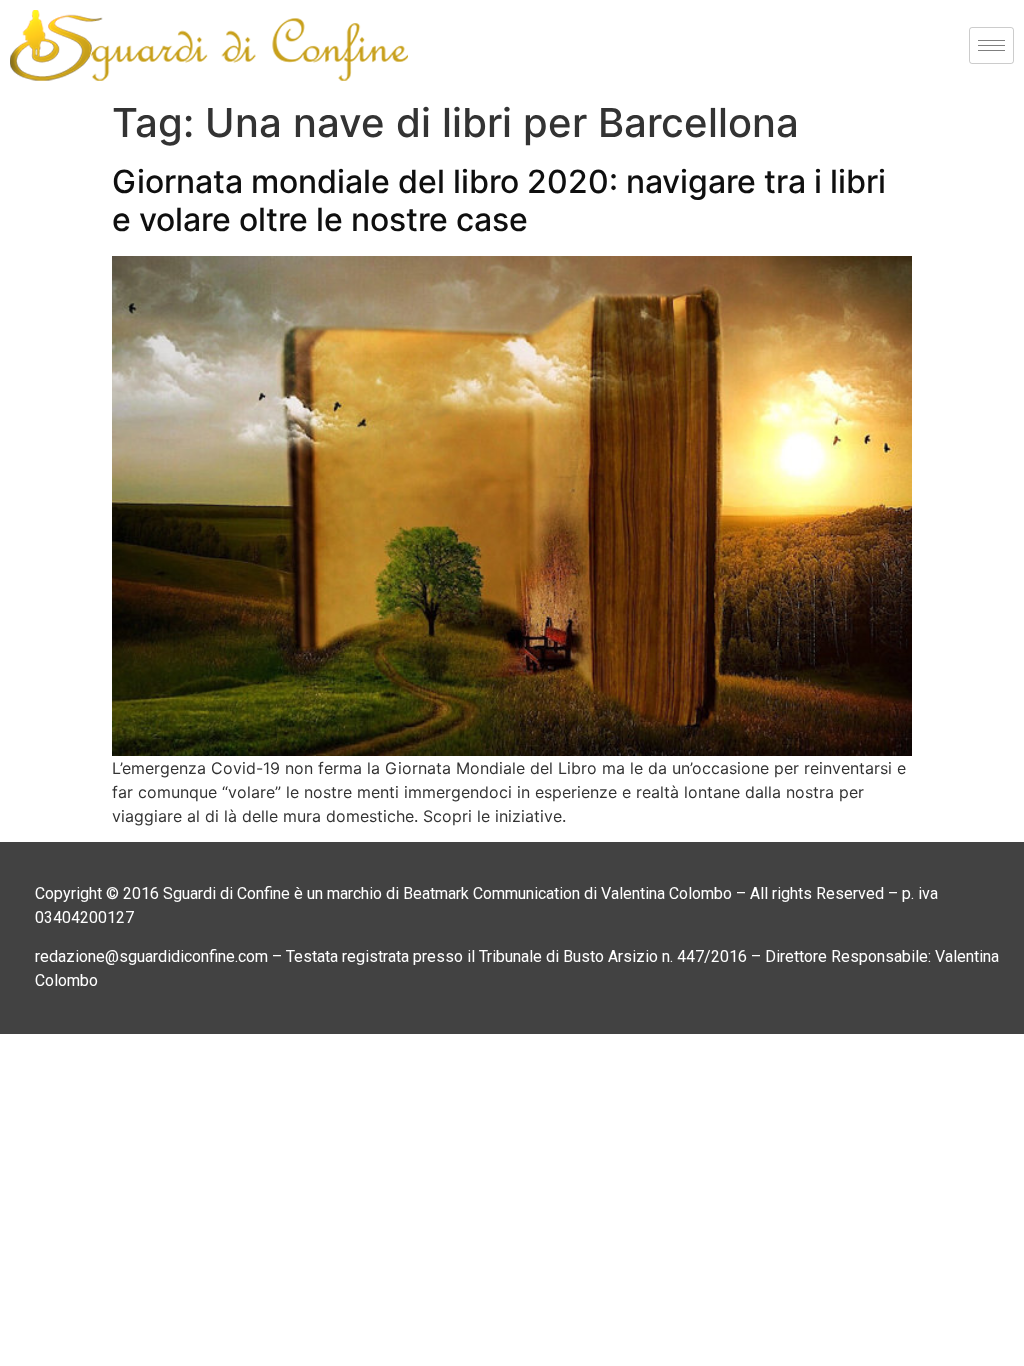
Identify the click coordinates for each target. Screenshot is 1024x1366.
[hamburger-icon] (991, 45)
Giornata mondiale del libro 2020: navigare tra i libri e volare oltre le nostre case (499, 200)
